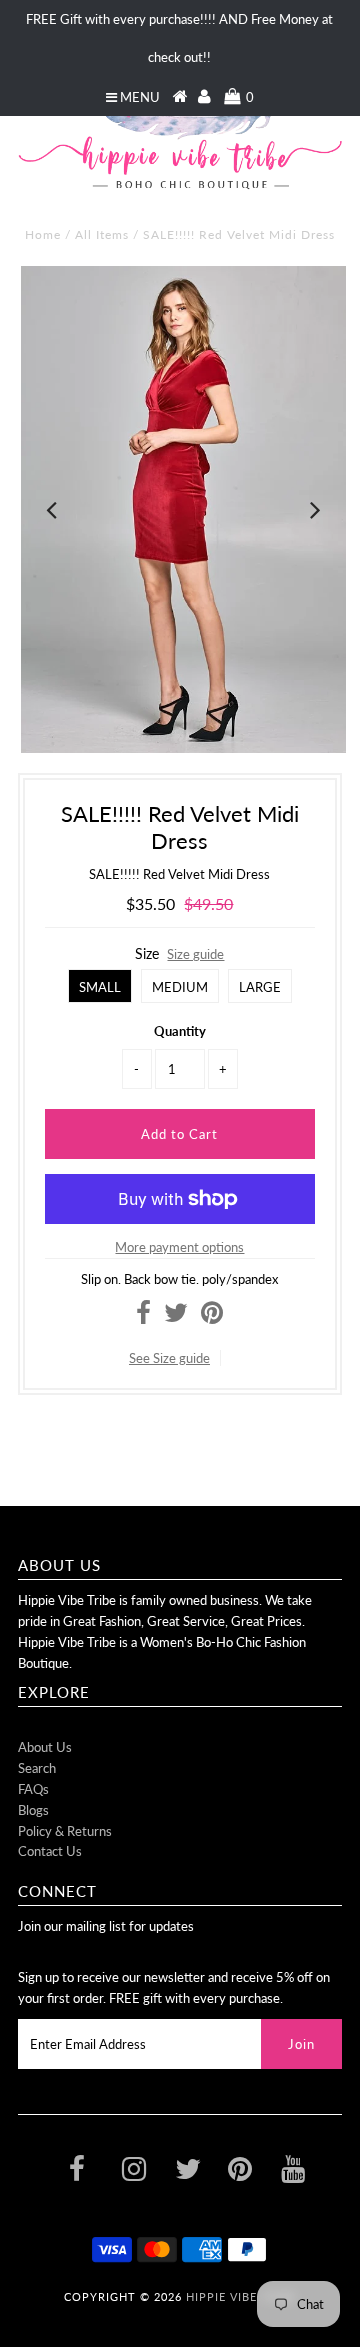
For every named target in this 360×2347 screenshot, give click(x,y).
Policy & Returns (65, 1831)
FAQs (33, 1789)
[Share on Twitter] (176, 1317)
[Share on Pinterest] (212, 1317)
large (260, 987)
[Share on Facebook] (143, 1317)
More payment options (179, 1247)
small (100, 987)
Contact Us (50, 1851)
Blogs (33, 1810)
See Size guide (169, 1358)
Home (43, 234)
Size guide (195, 954)
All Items (102, 234)
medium (180, 987)
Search (37, 1768)
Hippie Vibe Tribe (241, 2296)
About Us (45, 1747)
